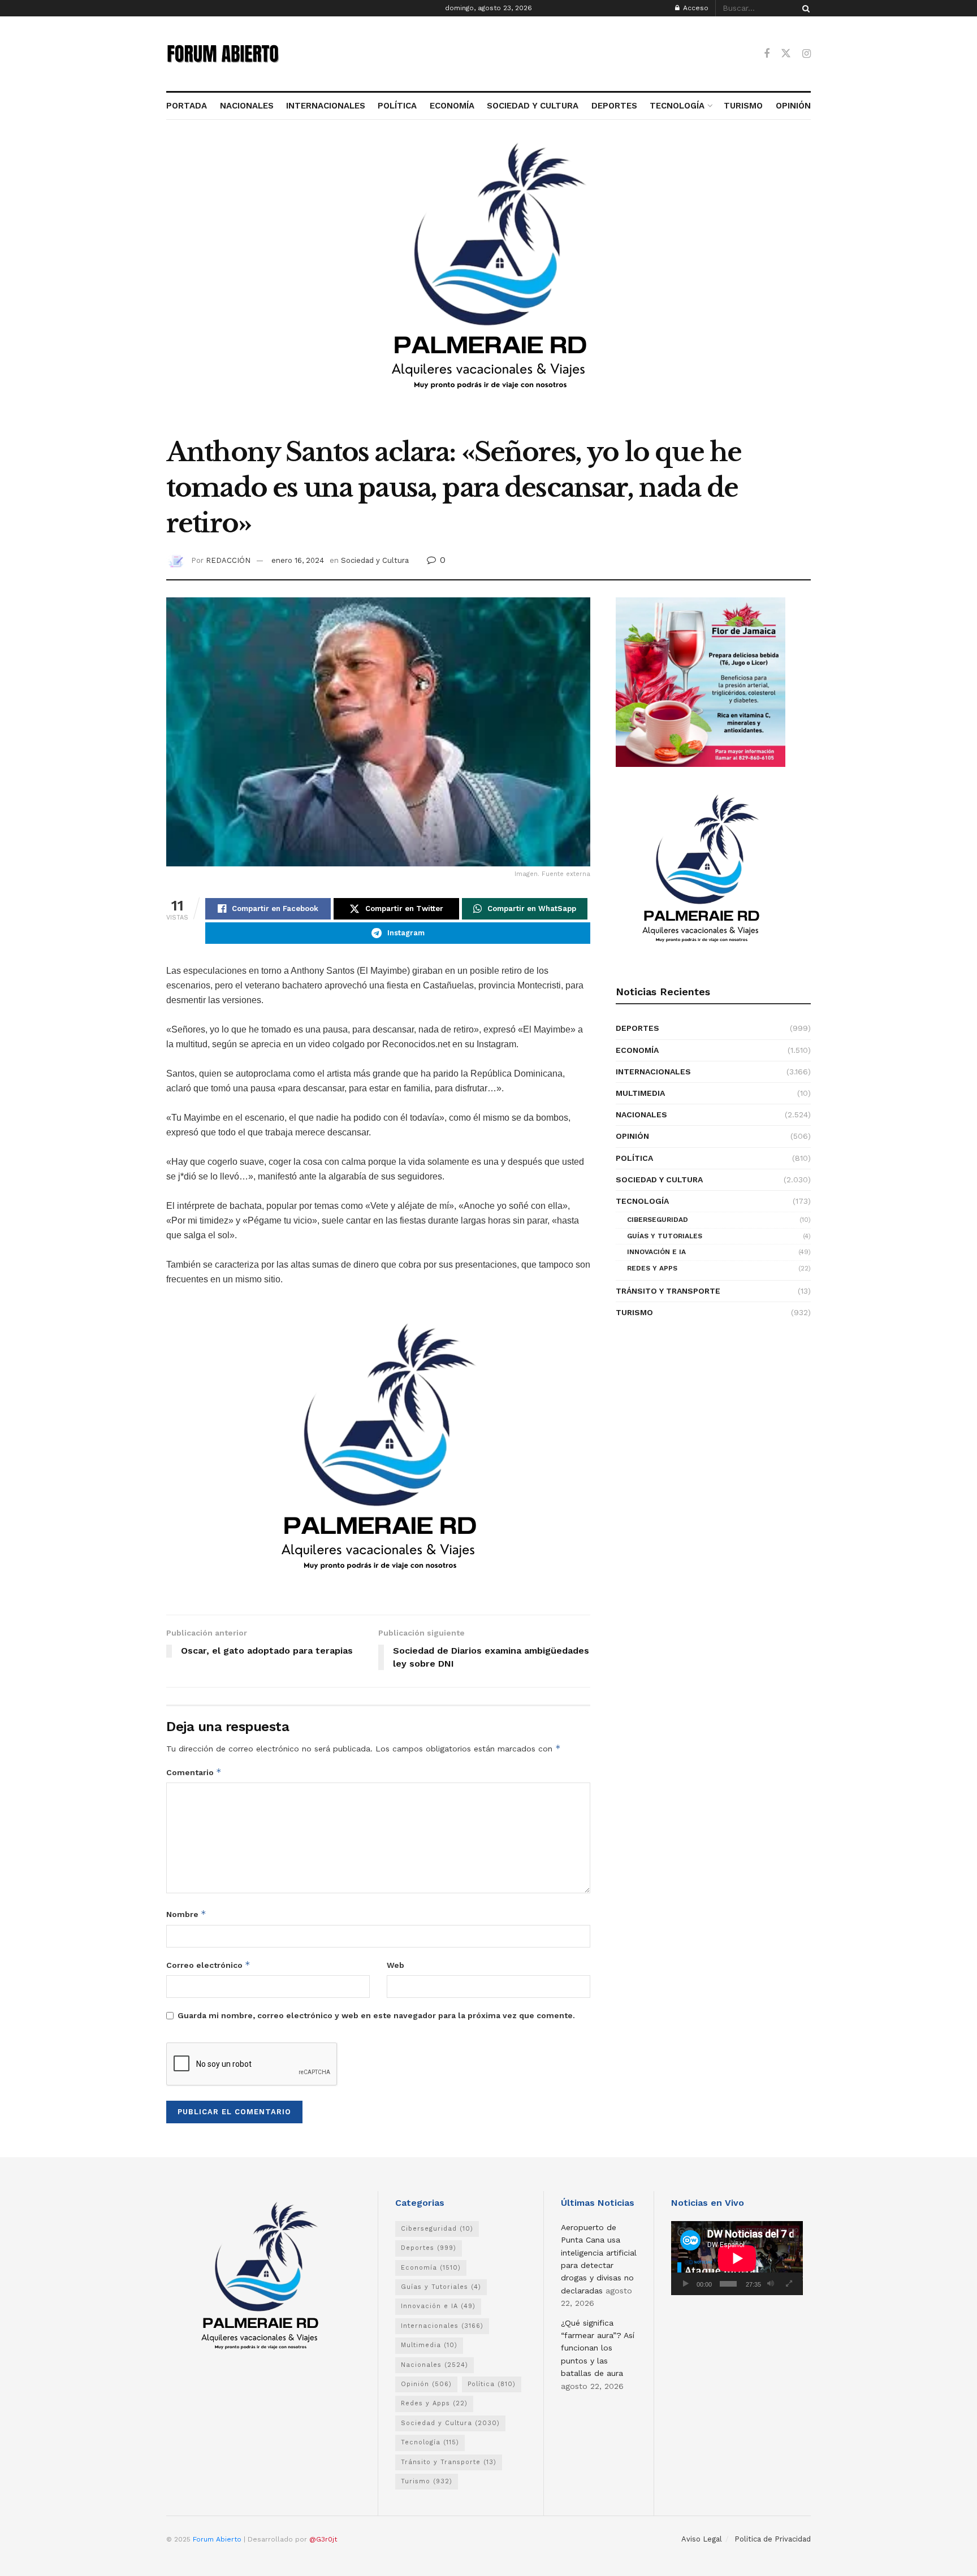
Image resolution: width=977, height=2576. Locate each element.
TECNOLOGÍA (677, 106)
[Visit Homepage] (223, 54)
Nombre (186, 1914)
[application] (737, 2258)
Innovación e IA (656, 1252)
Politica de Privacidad (773, 2539)
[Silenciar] (771, 2284)
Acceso (695, 8)
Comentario (194, 1772)
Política (634, 1158)
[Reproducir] (686, 2284)
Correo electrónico (208, 1965)
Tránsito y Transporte (668, 1291)
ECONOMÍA (452, 106)
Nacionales (641, 1114)
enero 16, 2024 (298, 560)
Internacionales (653, 1072)
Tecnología (642, 1201)
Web (395, 1965)
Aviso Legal (702, 2539)
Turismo (634, 1312)
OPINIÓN (793, 106)
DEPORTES (614, 106)
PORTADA (187, 106)
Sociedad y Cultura (375, 560)
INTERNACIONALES (326, 106)
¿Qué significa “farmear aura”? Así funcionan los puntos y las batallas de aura (598, 2348)
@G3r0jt (323, 2539)
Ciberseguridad (658, 1220)
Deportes (637, 1028)
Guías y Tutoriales (665, 1236)
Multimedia (640, 1093)
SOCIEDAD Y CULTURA (533, 106)
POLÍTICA (397, 106)
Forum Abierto (218, 2539)
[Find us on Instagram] (807, 54)
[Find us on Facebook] (767, 54)
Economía (637, 1050)
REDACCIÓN (228, 560)
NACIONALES (247, 106)
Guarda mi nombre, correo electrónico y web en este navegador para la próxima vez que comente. (376, 2015)
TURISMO (743, 106)
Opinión (632, 1136)
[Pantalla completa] (789, 2284)
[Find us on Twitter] (786, 54)
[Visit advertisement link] (488, 284)
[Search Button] (804, 8)
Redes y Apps (652, 1268)
